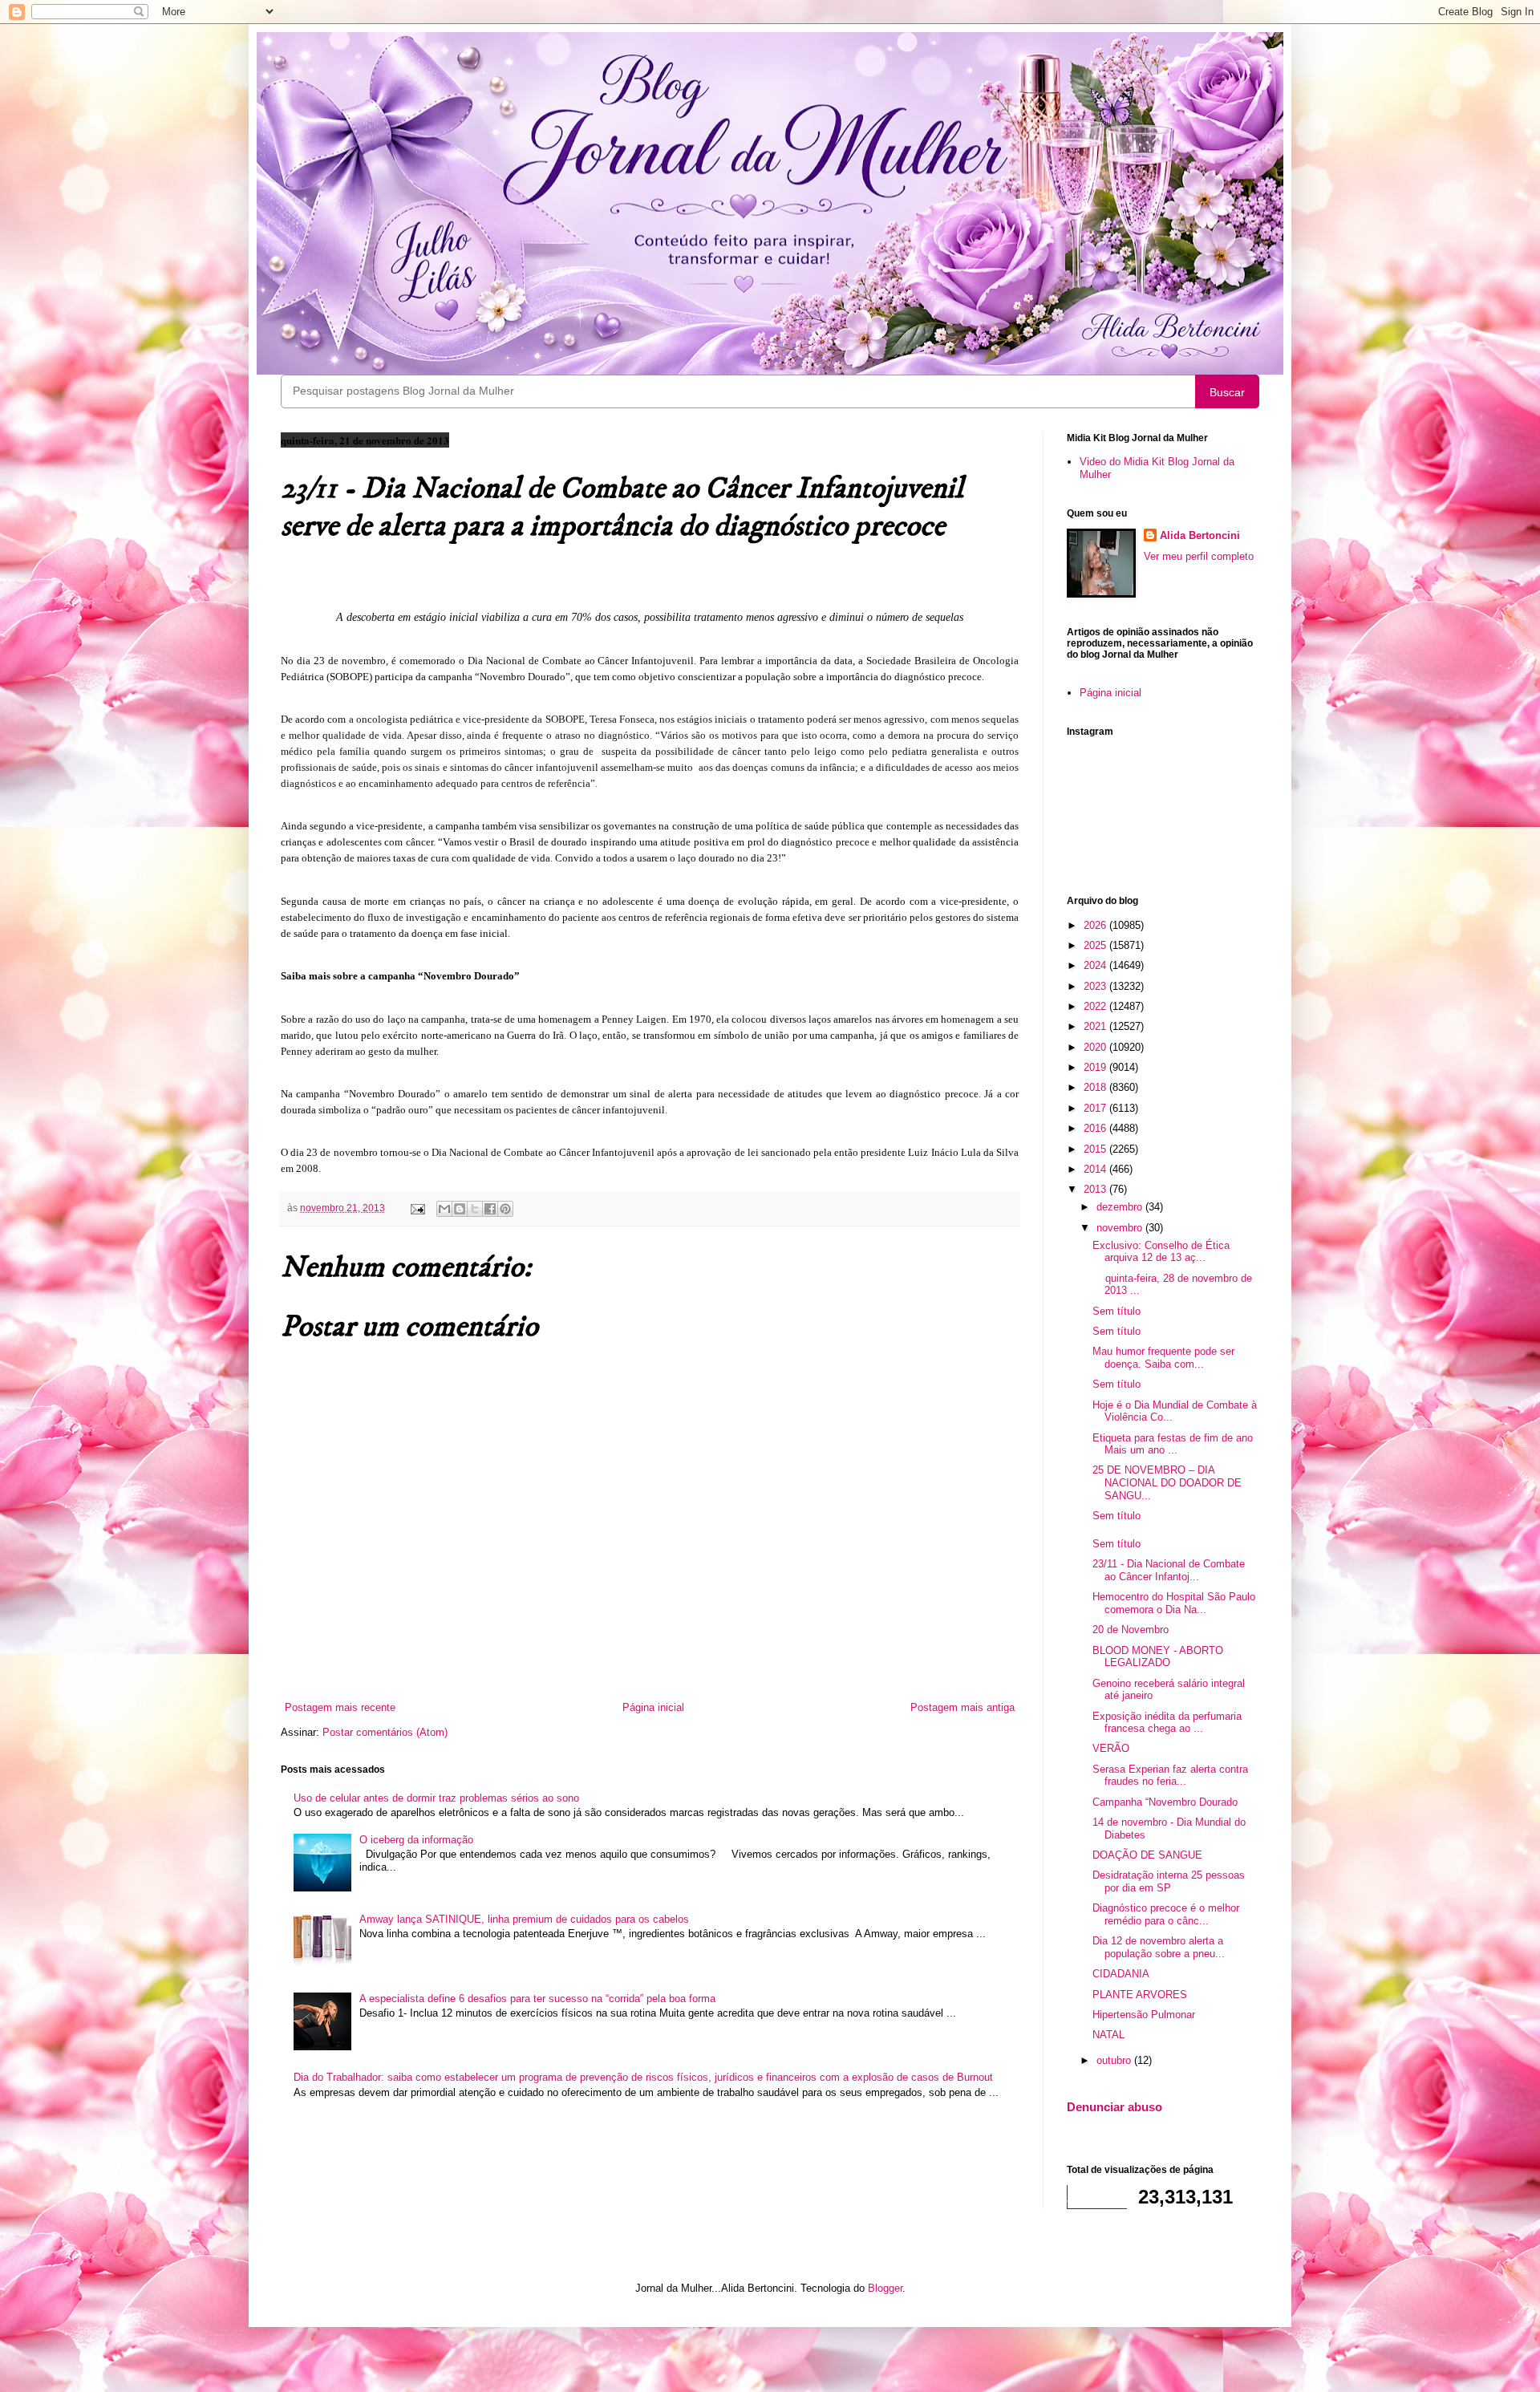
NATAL (1108, 2035)
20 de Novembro (1131, 1630)
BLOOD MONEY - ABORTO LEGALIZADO (1158, 1657)
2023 (1096, 986)
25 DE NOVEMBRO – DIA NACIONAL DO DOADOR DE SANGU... (1167, 1482)
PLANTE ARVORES (1140, 1995)
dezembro (1121, 1207)
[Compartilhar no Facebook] (490, 1209)
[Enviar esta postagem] (417, 1208)
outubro (1115, 2060)
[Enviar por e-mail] (444, 1209)
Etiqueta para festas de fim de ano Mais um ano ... (1173, 1444)
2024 (1096, 965)
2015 (1096, 1149)
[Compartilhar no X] (475, 1209)
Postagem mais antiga (962, 1707)
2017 (1096, 1108)
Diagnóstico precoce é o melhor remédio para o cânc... (1166, 1914)
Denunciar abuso (1114, 2107)
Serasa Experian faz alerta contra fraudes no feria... (1170, 1776)
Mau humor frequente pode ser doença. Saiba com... (1163, 1358)
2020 (1096, 1047)
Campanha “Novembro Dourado (1165, 1802)
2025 (1096, 945)
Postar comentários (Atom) (385, 1732)
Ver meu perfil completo (1199, 556)
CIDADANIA (1121, 1974)
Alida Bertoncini (1200, 535)
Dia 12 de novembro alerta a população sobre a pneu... (1159, 1947)
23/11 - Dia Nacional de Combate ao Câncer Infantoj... (1169, 1570)
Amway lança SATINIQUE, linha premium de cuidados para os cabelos (524, 1919)
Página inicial (653, 1707)
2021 (1096, 1026)
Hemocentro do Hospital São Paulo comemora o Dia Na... (1174, 1603)
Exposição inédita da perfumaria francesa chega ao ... (1167, 1723)
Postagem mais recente (340, 1707)
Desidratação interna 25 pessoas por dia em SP (1169, 1881)
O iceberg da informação (416, 1840)
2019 (1096, 1067)
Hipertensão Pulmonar (1144, 2015)
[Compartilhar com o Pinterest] (505, 1209)
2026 (1096, 925)
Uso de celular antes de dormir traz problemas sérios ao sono (436, 1798)
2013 (1096, 1189)
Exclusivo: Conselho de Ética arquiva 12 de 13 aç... (1161, 1252)
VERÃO (1111, 1748)
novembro (1121, 1228)
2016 (1096, 1128)
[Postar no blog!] (460, 1209)
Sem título (1116, 1311)
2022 (1096, 1006)
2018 (1096, 1087)
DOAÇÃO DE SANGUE (1147, 1855)
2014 (1096, 1169)
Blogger (885, 2288)
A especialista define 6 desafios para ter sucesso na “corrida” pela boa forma (537, 1999)
